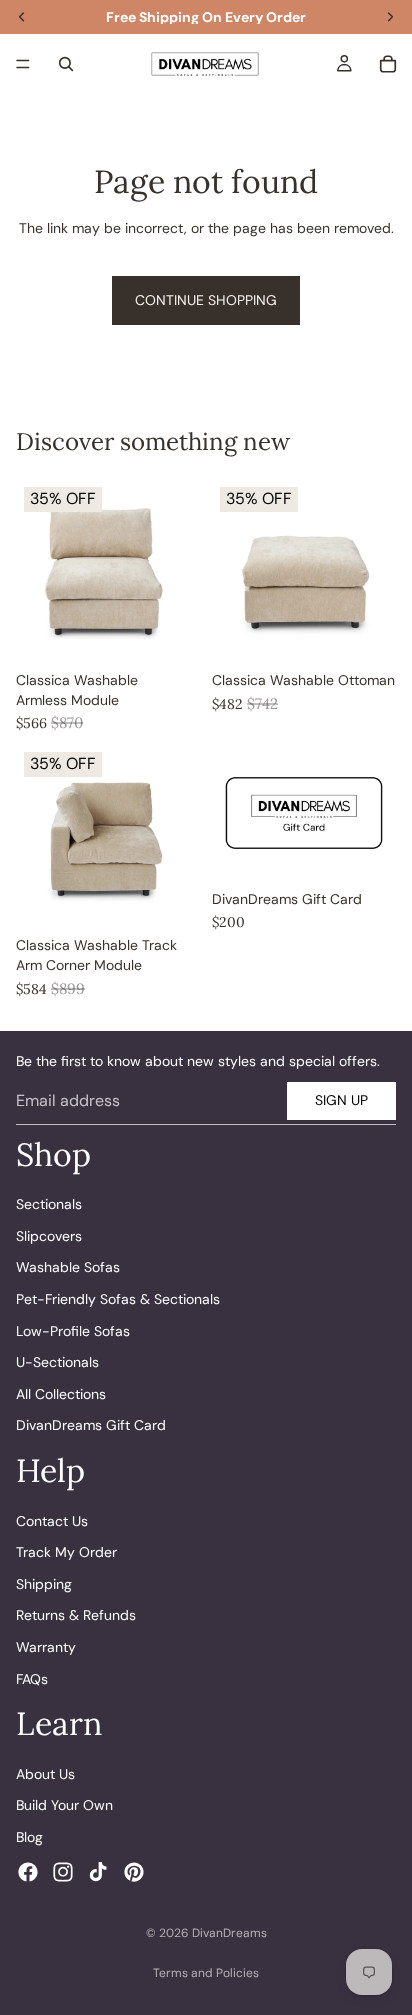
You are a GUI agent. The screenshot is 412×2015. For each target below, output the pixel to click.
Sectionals (49, 1204)
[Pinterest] (134, 1872)
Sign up (341, 1100)
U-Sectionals (57, 1362)
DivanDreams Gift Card (91, 1426)
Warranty (46, 1647)
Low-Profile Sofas (73, 1331)
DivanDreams (229, 1933)
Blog (29, 1837)
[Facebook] (28, 1872)
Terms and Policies (206, 1973)
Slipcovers (49, 1236)
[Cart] (388, 64)
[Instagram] (63, 1872)
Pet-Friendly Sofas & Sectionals (118, 1299)
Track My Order (66, 1552)
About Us (45, 1774)
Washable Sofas (68, 1268)
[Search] (66, 64)
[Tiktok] (98, 1872)
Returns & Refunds (76, 1616)
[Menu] (23, 64)
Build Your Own (64, 1805)
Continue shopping (206, 300)
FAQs (32, 1679)
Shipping (44, 1584)
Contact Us (52, 1521)
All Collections (61, 1394)
